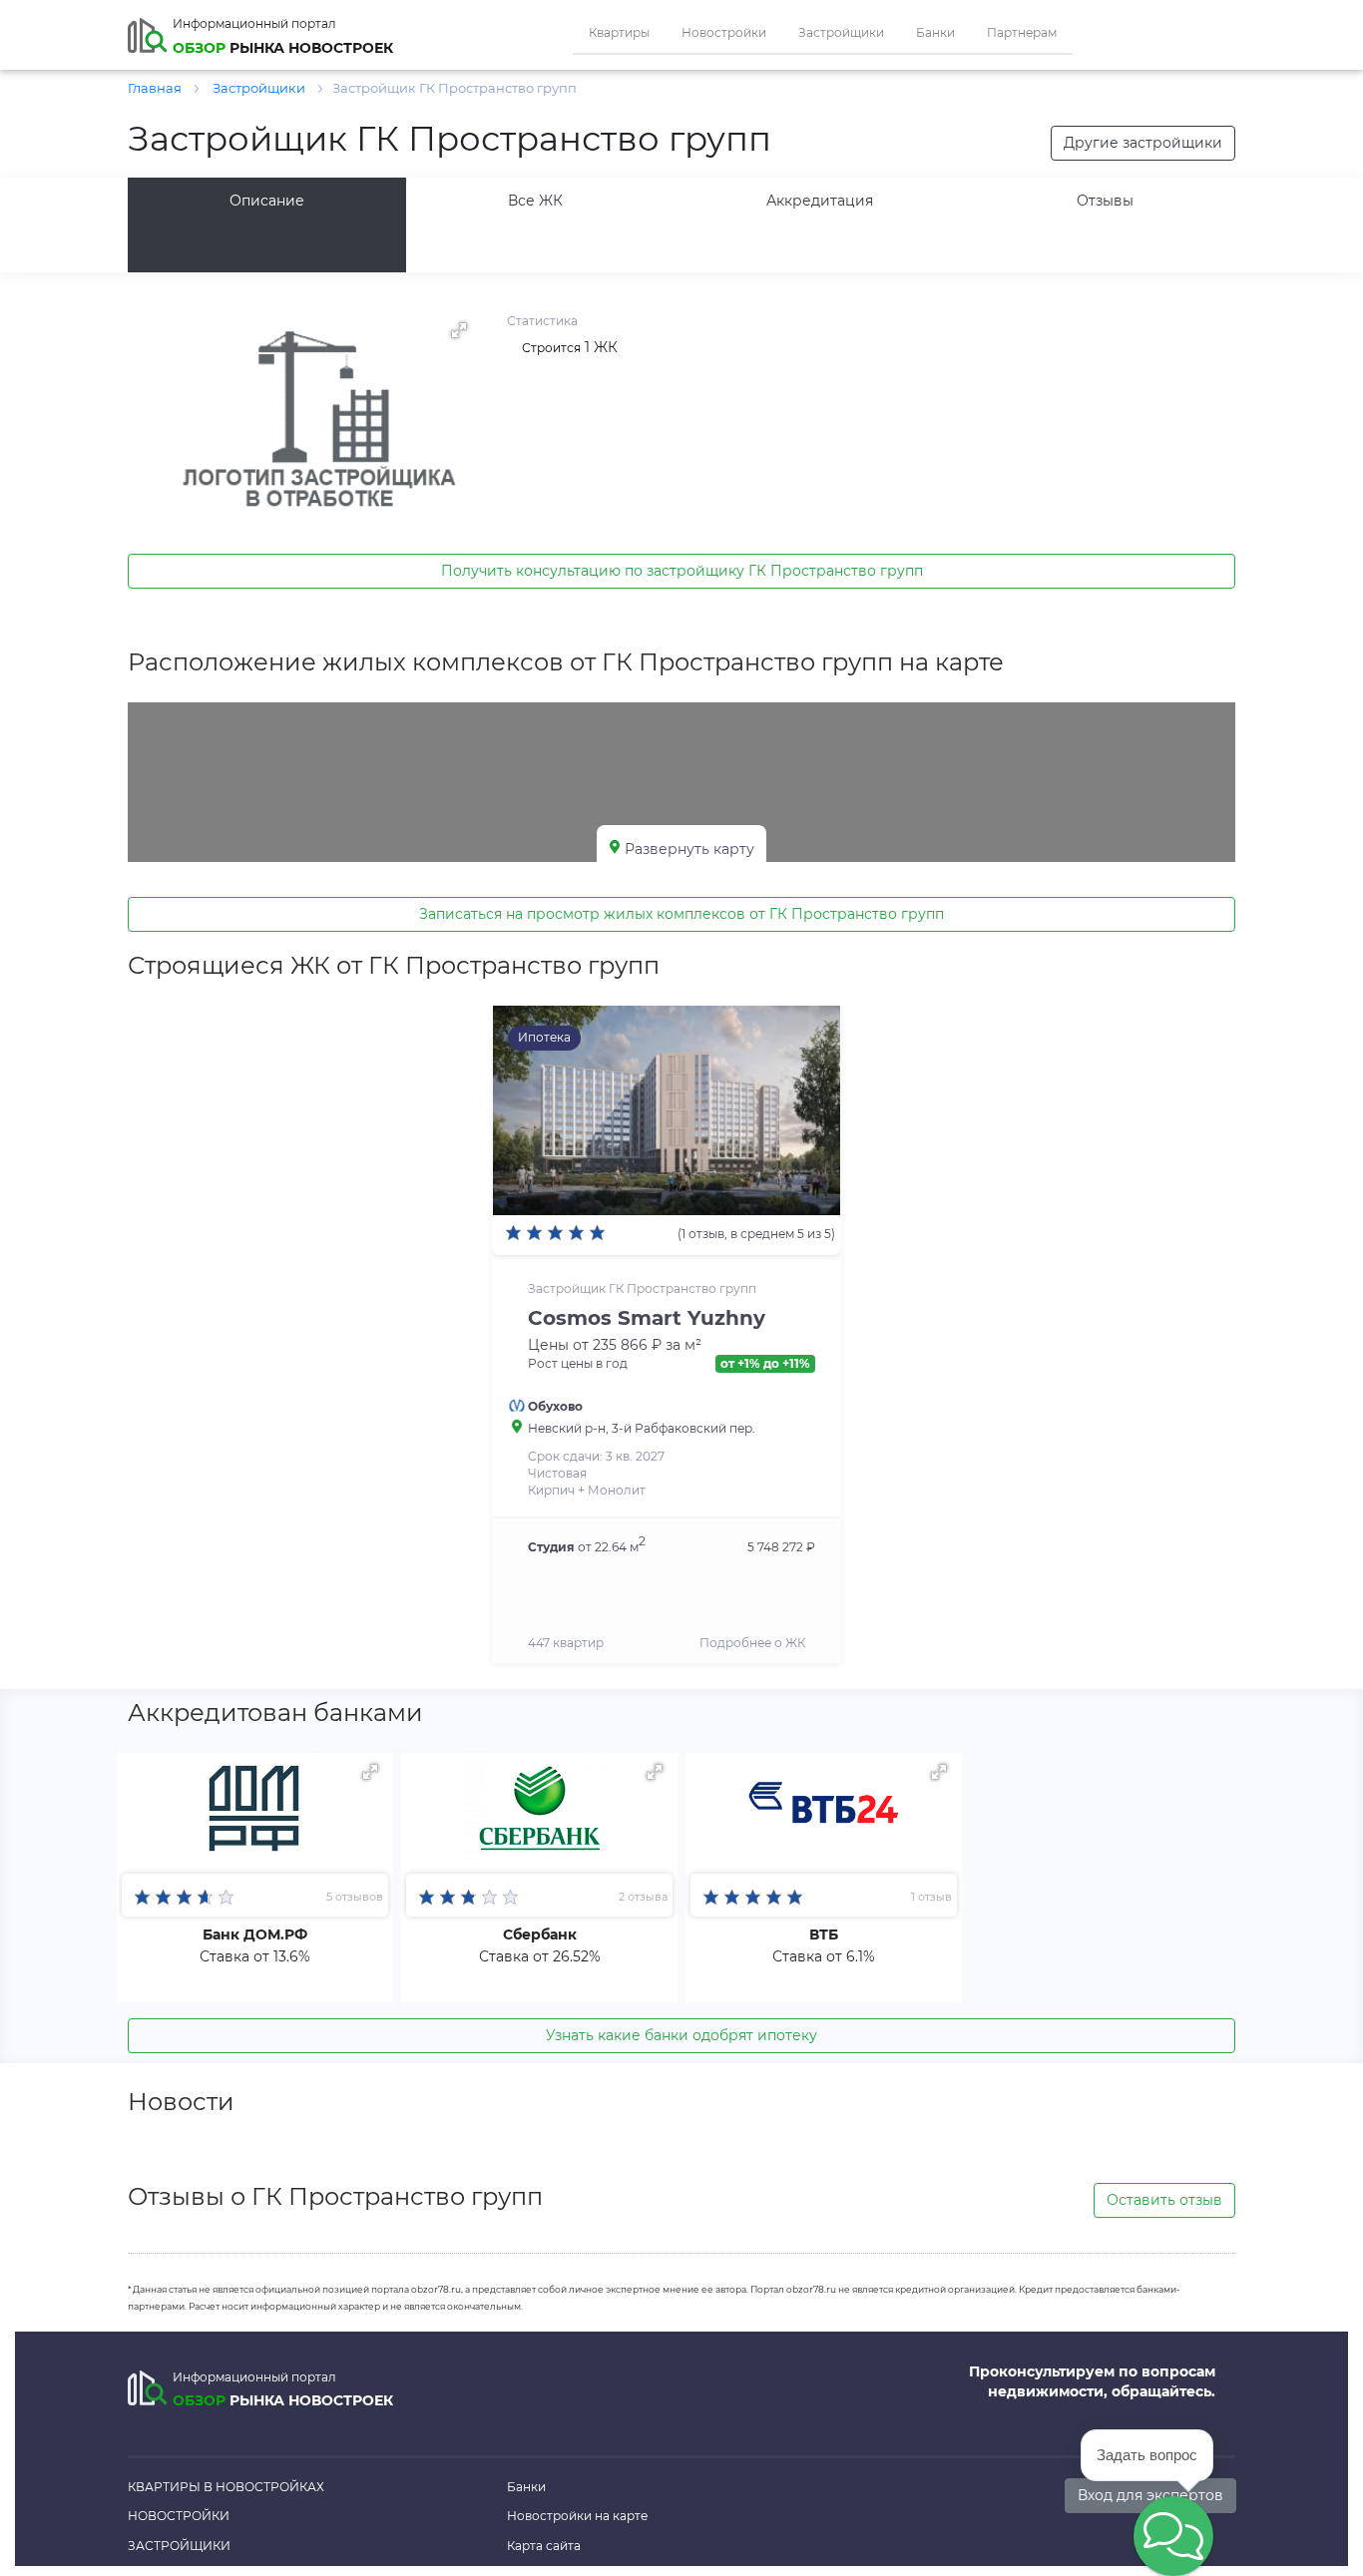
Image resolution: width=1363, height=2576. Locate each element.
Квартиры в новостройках (226, 2487)
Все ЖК (535, 201)
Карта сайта (544, 2546)
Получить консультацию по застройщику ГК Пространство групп (682, 571)
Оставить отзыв (1164, 2200)
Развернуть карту (689, 849)
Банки (935, 32)
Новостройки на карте (577, 2516)
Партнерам (1022, 32)
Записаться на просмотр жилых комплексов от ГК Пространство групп (681, 914)
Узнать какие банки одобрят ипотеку (681, 2035)
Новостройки (724, 32)
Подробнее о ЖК (752, 1643)
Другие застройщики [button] (1143, 143)
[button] (459, 330)
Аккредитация (820, 201)
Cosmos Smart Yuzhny (647, 1318)
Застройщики (841, 32)
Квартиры (619, 32)
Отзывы (1105, 201)
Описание (267, 201)
